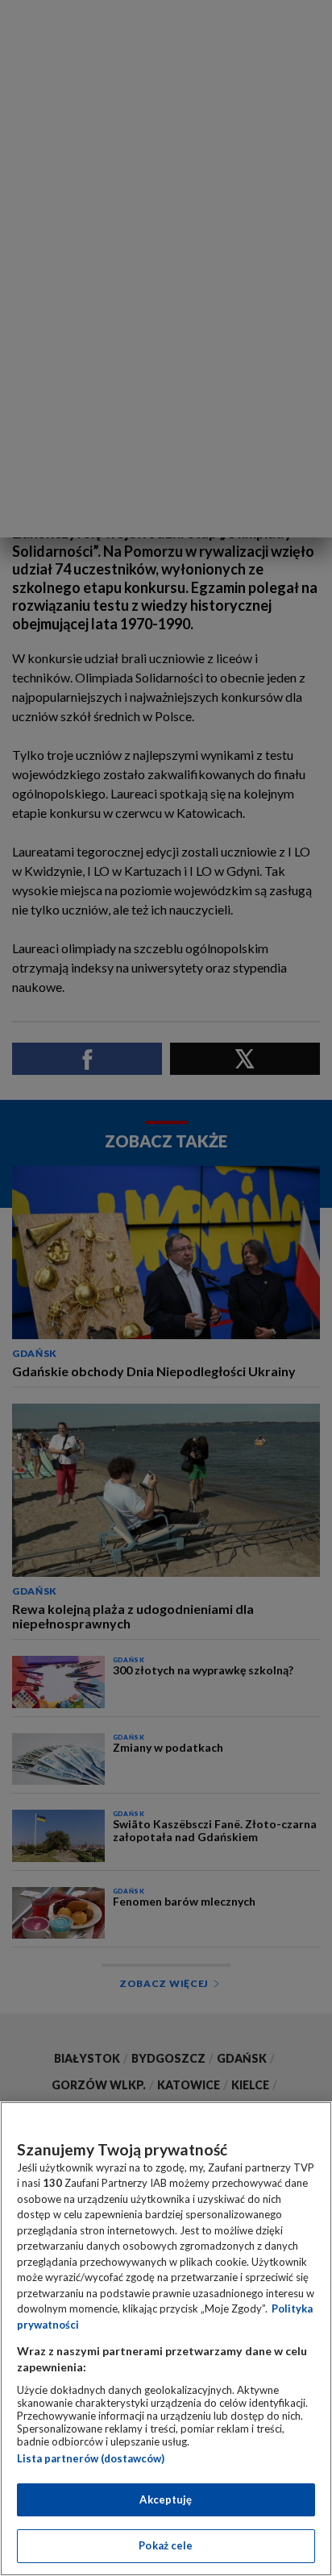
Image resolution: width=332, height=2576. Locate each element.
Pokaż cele (166, 2545)
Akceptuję (166, 2499)
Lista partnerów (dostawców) (91, 2458)
